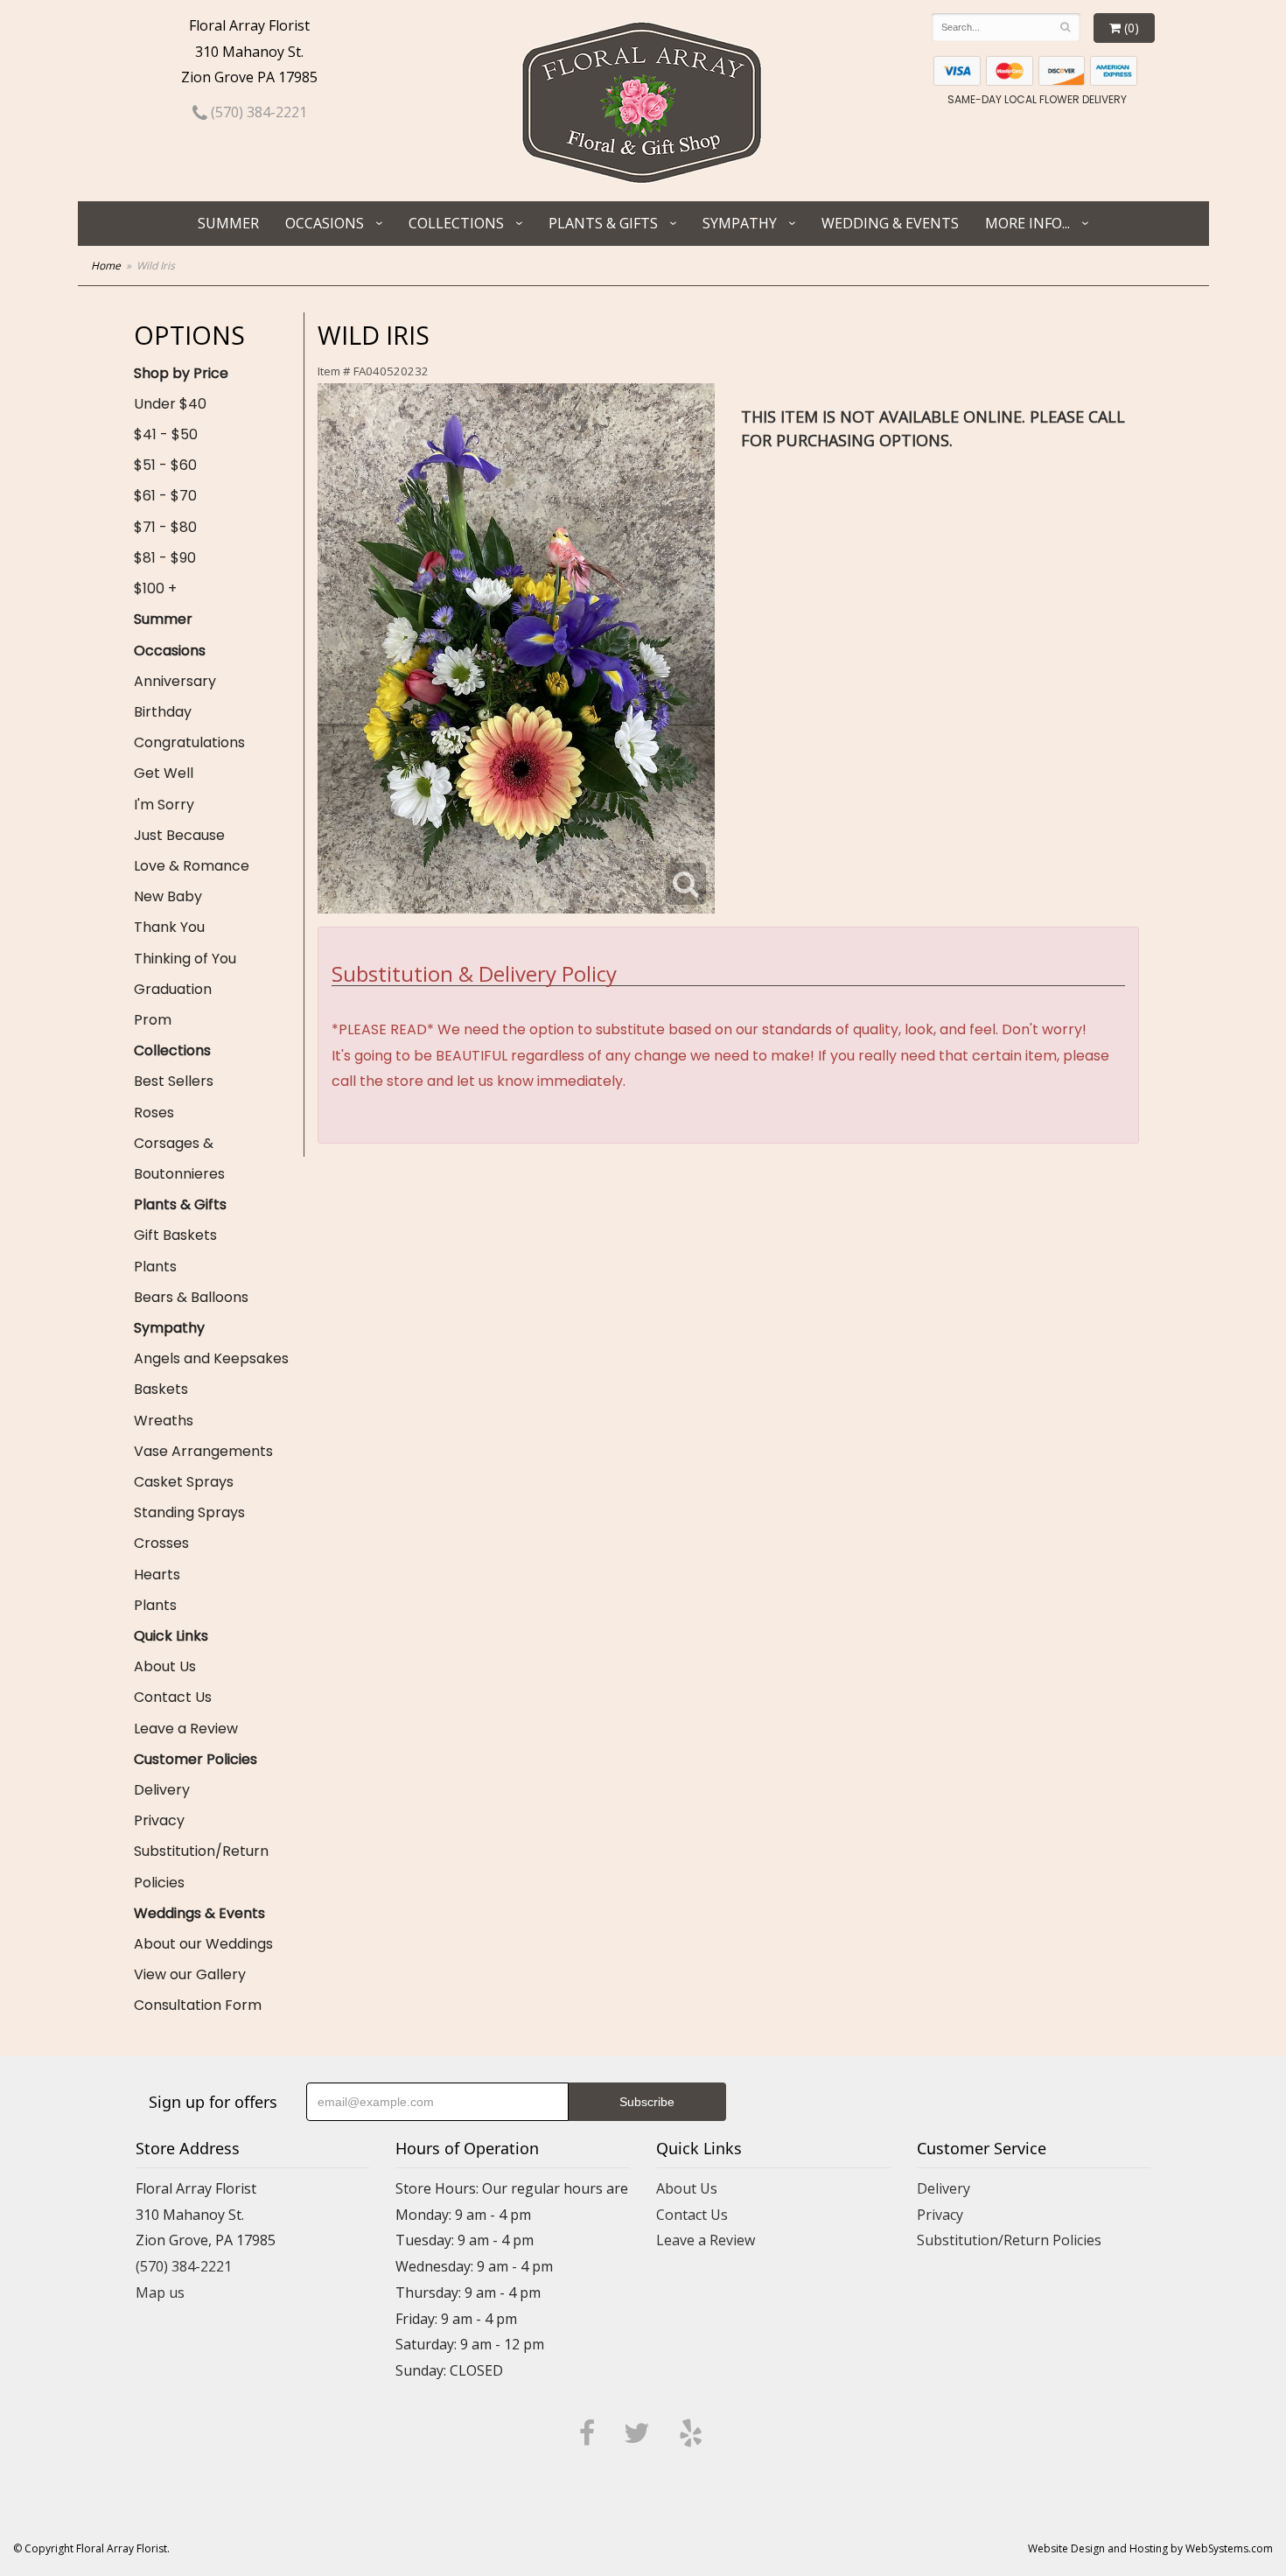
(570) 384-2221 (257, 112)
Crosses (161, 1543)
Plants (155, 1267)
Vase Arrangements (203, 1451)
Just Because (179, 835)
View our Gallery (190, 1974)
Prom (153, 1020)
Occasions (325, 223)
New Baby (168, 896)
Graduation (173, 989)
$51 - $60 (165, 465)
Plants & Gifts (603, 223)
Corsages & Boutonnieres (179, 1158)
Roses (154, 1113)
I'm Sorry (164, 805)
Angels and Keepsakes (211, 1358)
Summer (228, 223)
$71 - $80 (165, 527)
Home (106, 266)
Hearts (157, 1575)
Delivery (162, 1790)
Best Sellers (174, 1081)
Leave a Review (186, 1729)
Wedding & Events (890, 223)
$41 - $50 (166, 434)
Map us (160, 2292)
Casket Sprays (184, 1482)
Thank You (169, 927)
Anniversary (175, 681)
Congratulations (189, 742)
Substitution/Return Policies (201, 1866)
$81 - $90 (165, 558)
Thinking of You (185, 959)
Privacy (159, 1820)
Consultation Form (198, 2005)
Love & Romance (192, 866)
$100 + (155, 588)
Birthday (163, 712)
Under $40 (170, 404)
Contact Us (173, 1697)
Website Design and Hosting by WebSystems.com (1150, 2548)
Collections (456, 223)
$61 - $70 (165, 496)
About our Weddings (203, 1944)
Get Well (164, 773)
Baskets (161, 1389)
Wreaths (164, 1421)
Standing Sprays (189, 1512)
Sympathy (740, 223)
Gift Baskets (175, 1235)
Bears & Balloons (191, 1297)
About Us (165, 1666)
